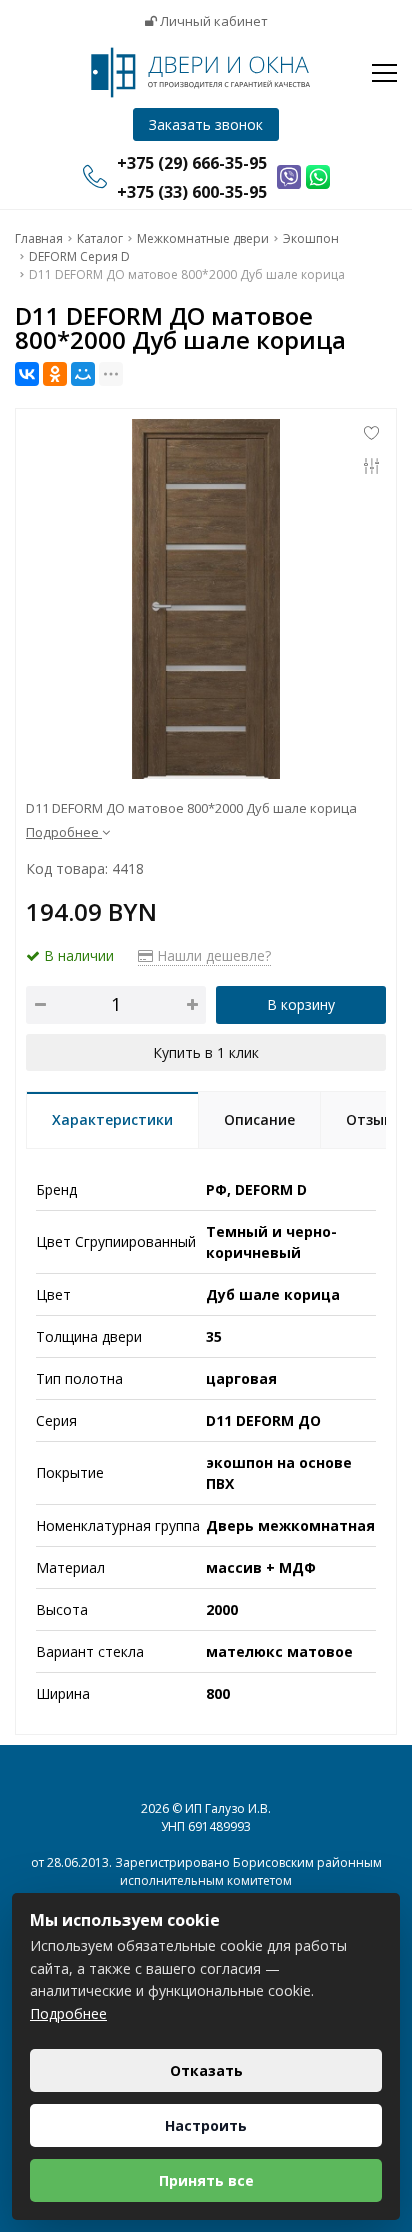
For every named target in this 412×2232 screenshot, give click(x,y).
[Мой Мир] (83, 374)
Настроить (206, 2125)
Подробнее (68, 2013)
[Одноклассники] (55, 374)
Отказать (206, 2070)
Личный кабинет (212, 21)
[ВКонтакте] (27, 374)
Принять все (206, 2180)
